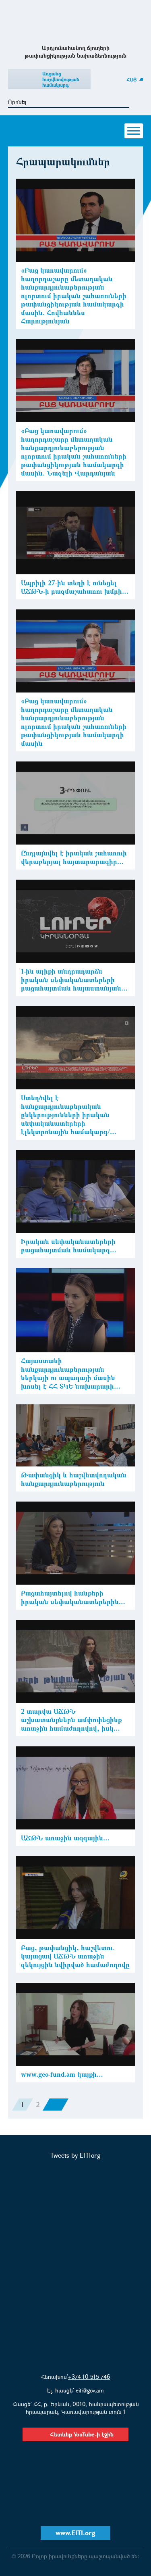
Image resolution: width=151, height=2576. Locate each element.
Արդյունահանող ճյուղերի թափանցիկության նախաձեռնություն (75, 22)
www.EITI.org (75, 2533)
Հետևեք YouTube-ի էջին (82, 2434)
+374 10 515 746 (89, 2377)
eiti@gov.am (90, 2390)
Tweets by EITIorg (75, 2155)
